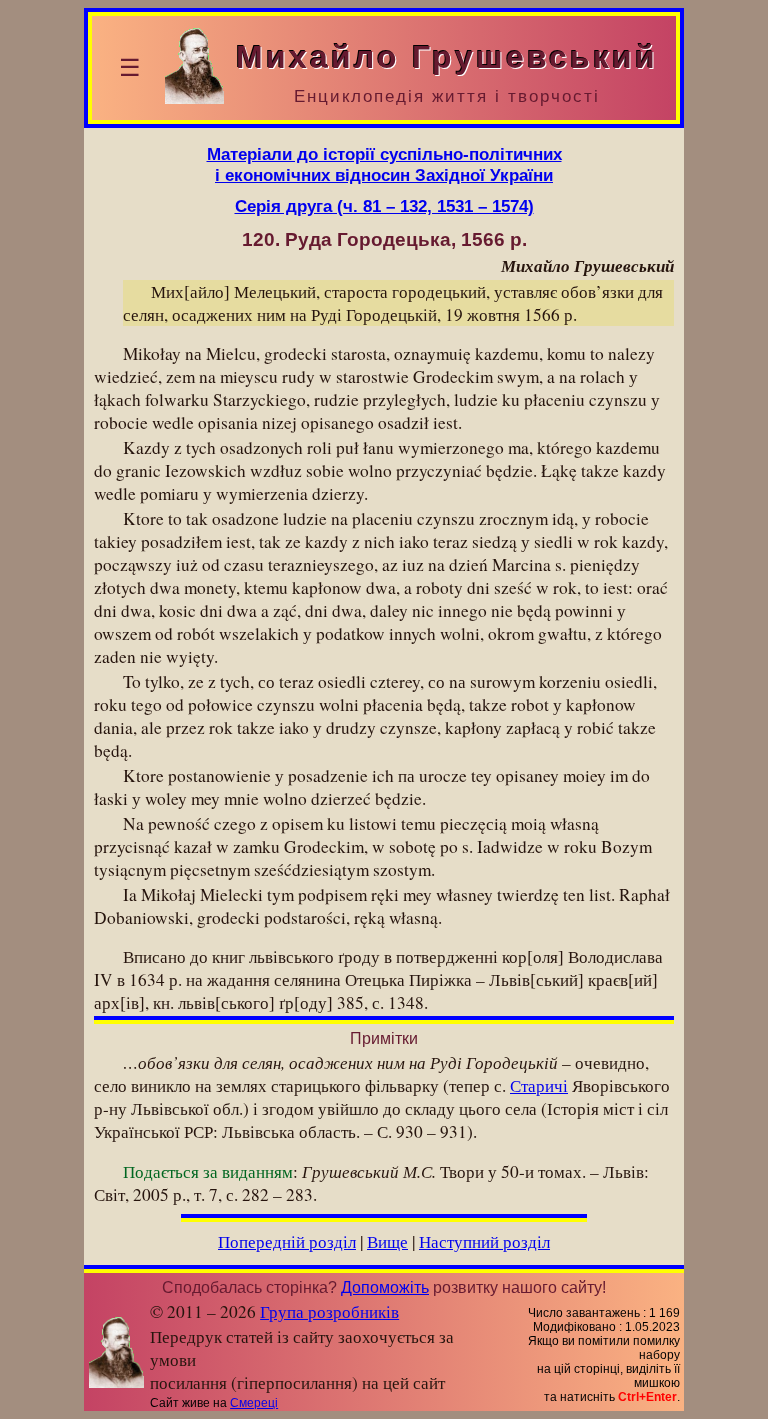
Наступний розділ (484, 1241)
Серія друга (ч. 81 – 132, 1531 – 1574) (384, 206)
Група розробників (329, 1311)
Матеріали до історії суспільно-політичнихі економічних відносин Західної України (384, 164)
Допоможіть (385, 1287)
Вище (387, 1241)
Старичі (539, 1085)
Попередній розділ (287, 1241)
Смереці (254, 1403)
